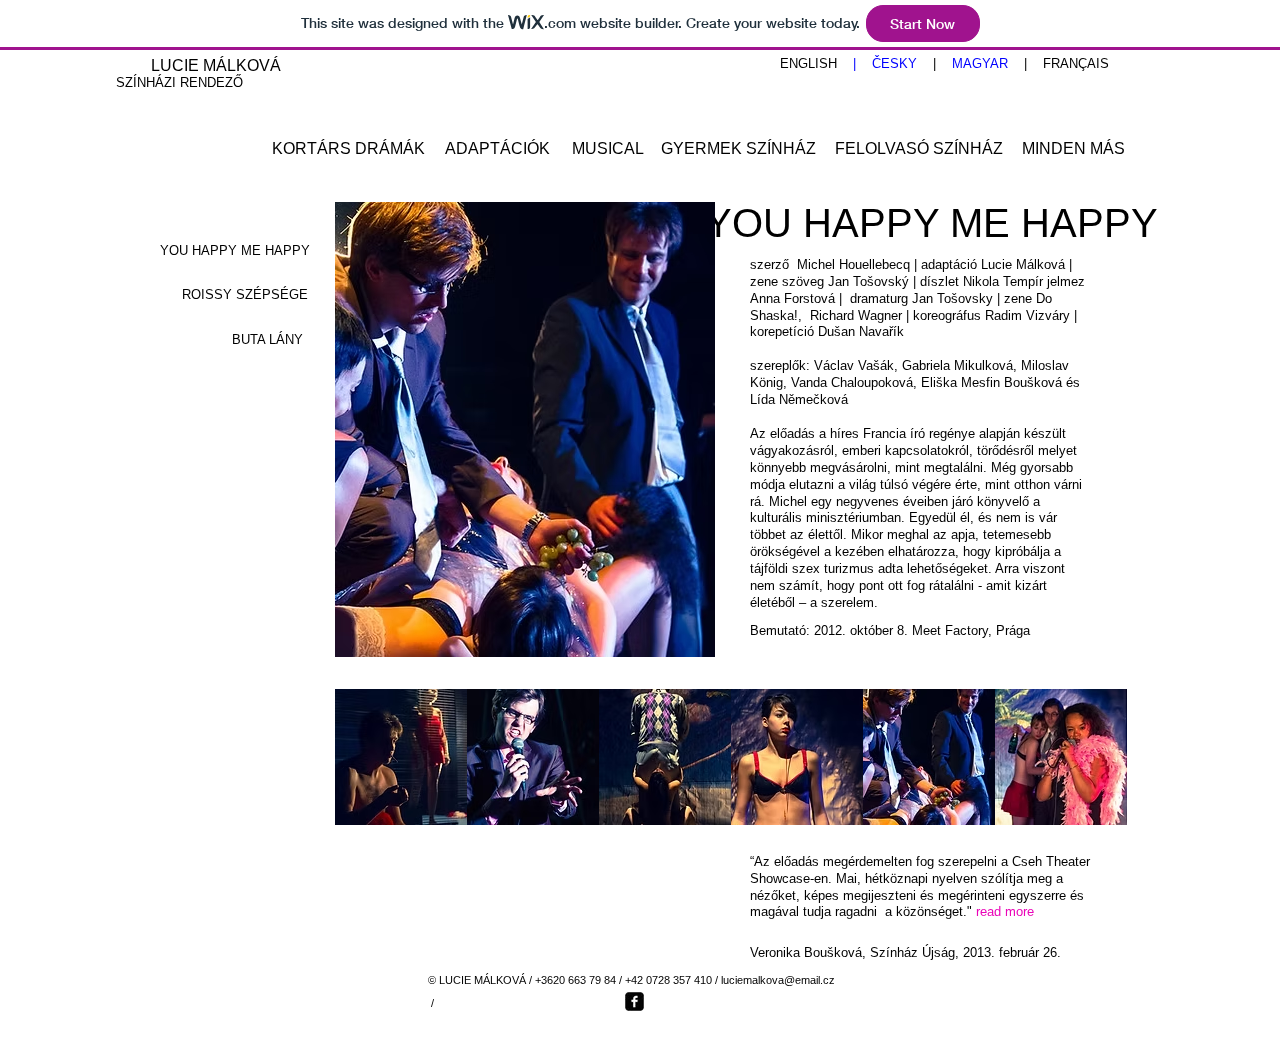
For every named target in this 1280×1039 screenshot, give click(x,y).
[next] (1084, 774)
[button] (401, 757)
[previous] (377, 774)
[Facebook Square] (634, 1001)
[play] (1086, 809)
